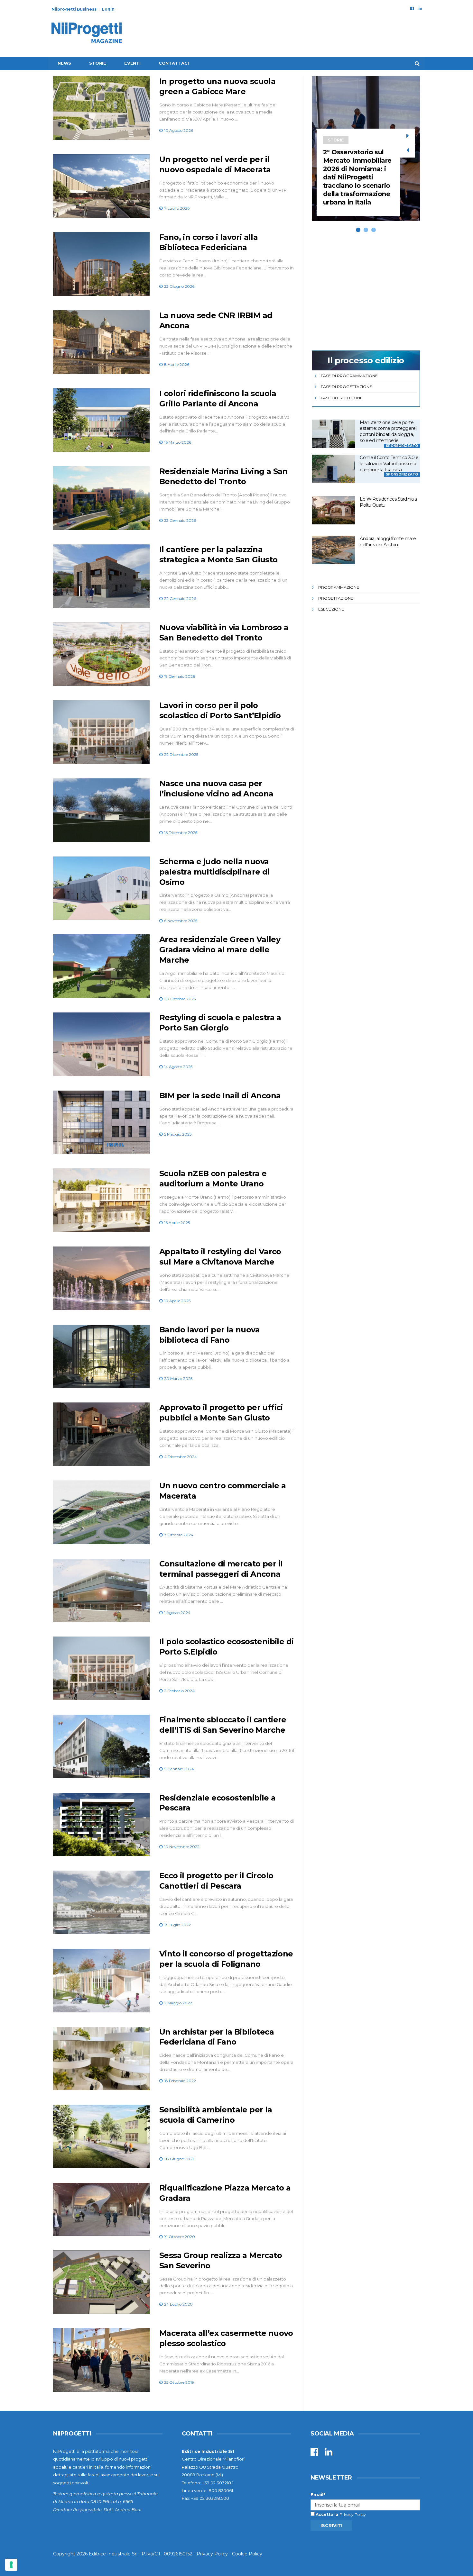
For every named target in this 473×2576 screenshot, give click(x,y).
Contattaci (174, 63)
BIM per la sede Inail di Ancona (220, 1096)
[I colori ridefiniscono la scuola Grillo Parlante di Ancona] (101, 420)
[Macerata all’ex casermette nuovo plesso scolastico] (101, 2360)
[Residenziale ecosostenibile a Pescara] (101, 1825)
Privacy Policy (353, 2514)
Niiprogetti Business (74, 9)
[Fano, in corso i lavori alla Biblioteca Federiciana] (101, 264)
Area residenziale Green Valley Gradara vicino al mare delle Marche (220, 950)
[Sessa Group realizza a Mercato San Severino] (101, 2282)
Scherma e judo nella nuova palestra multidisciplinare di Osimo (214, 872)
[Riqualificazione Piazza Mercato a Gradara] (101, 2209)
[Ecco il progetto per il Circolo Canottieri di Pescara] (101, 1902)
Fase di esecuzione (342, 398)
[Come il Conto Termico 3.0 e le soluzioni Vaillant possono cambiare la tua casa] (333, 469)
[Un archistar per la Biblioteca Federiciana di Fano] (101, 2059)
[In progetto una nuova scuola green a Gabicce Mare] (101, 108)
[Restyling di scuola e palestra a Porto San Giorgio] (101, 1044)
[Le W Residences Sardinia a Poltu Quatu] (333, 510)
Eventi (132, 63)
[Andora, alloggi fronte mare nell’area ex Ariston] (333, 550)
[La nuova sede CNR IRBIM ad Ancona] (101, 342)
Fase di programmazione (349, 376)
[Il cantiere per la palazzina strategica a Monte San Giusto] (101, 576)
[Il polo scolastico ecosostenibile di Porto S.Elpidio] (101, 1668)
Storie (98, 63)
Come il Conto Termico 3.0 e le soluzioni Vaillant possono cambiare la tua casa (389, 463)
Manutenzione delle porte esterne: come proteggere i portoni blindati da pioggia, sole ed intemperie (388, 431)
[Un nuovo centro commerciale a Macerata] (101, 1512)
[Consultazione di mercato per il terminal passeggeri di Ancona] (101, 1591)
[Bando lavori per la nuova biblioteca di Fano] (101, 1356)
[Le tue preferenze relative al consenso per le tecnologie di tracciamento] (11, 2565)
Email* (318, 2495)
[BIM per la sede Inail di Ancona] (101, 1122)
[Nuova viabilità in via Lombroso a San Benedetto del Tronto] (101, 654)
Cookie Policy (247, 2554)
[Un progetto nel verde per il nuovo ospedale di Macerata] (101, 186)
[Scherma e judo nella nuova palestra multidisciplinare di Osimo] (101, 888)
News (64, 63)
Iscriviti (331, 2526)
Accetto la (326, 2514)
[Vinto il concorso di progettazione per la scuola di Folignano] (101, 1981)
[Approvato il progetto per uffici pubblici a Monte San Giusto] (101, 1434)
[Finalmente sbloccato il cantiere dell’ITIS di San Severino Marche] (101, 1746)
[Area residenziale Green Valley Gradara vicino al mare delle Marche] (101, 966)
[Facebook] (412, 8)
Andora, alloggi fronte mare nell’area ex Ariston (388, 542)
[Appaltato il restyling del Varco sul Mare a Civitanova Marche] (101, 1278)
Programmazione (339, 587)
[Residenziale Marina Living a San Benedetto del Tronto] (101, 498)
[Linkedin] (420, 8)
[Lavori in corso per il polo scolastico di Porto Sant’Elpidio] (101, 732)
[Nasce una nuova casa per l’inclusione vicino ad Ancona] (101, 810)
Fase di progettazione (346, 387)
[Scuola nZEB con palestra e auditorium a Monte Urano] (101, 1200)
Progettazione (336, 598)
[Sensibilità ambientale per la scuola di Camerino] (101, 2136)
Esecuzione (331, 609)
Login (108, 9)
